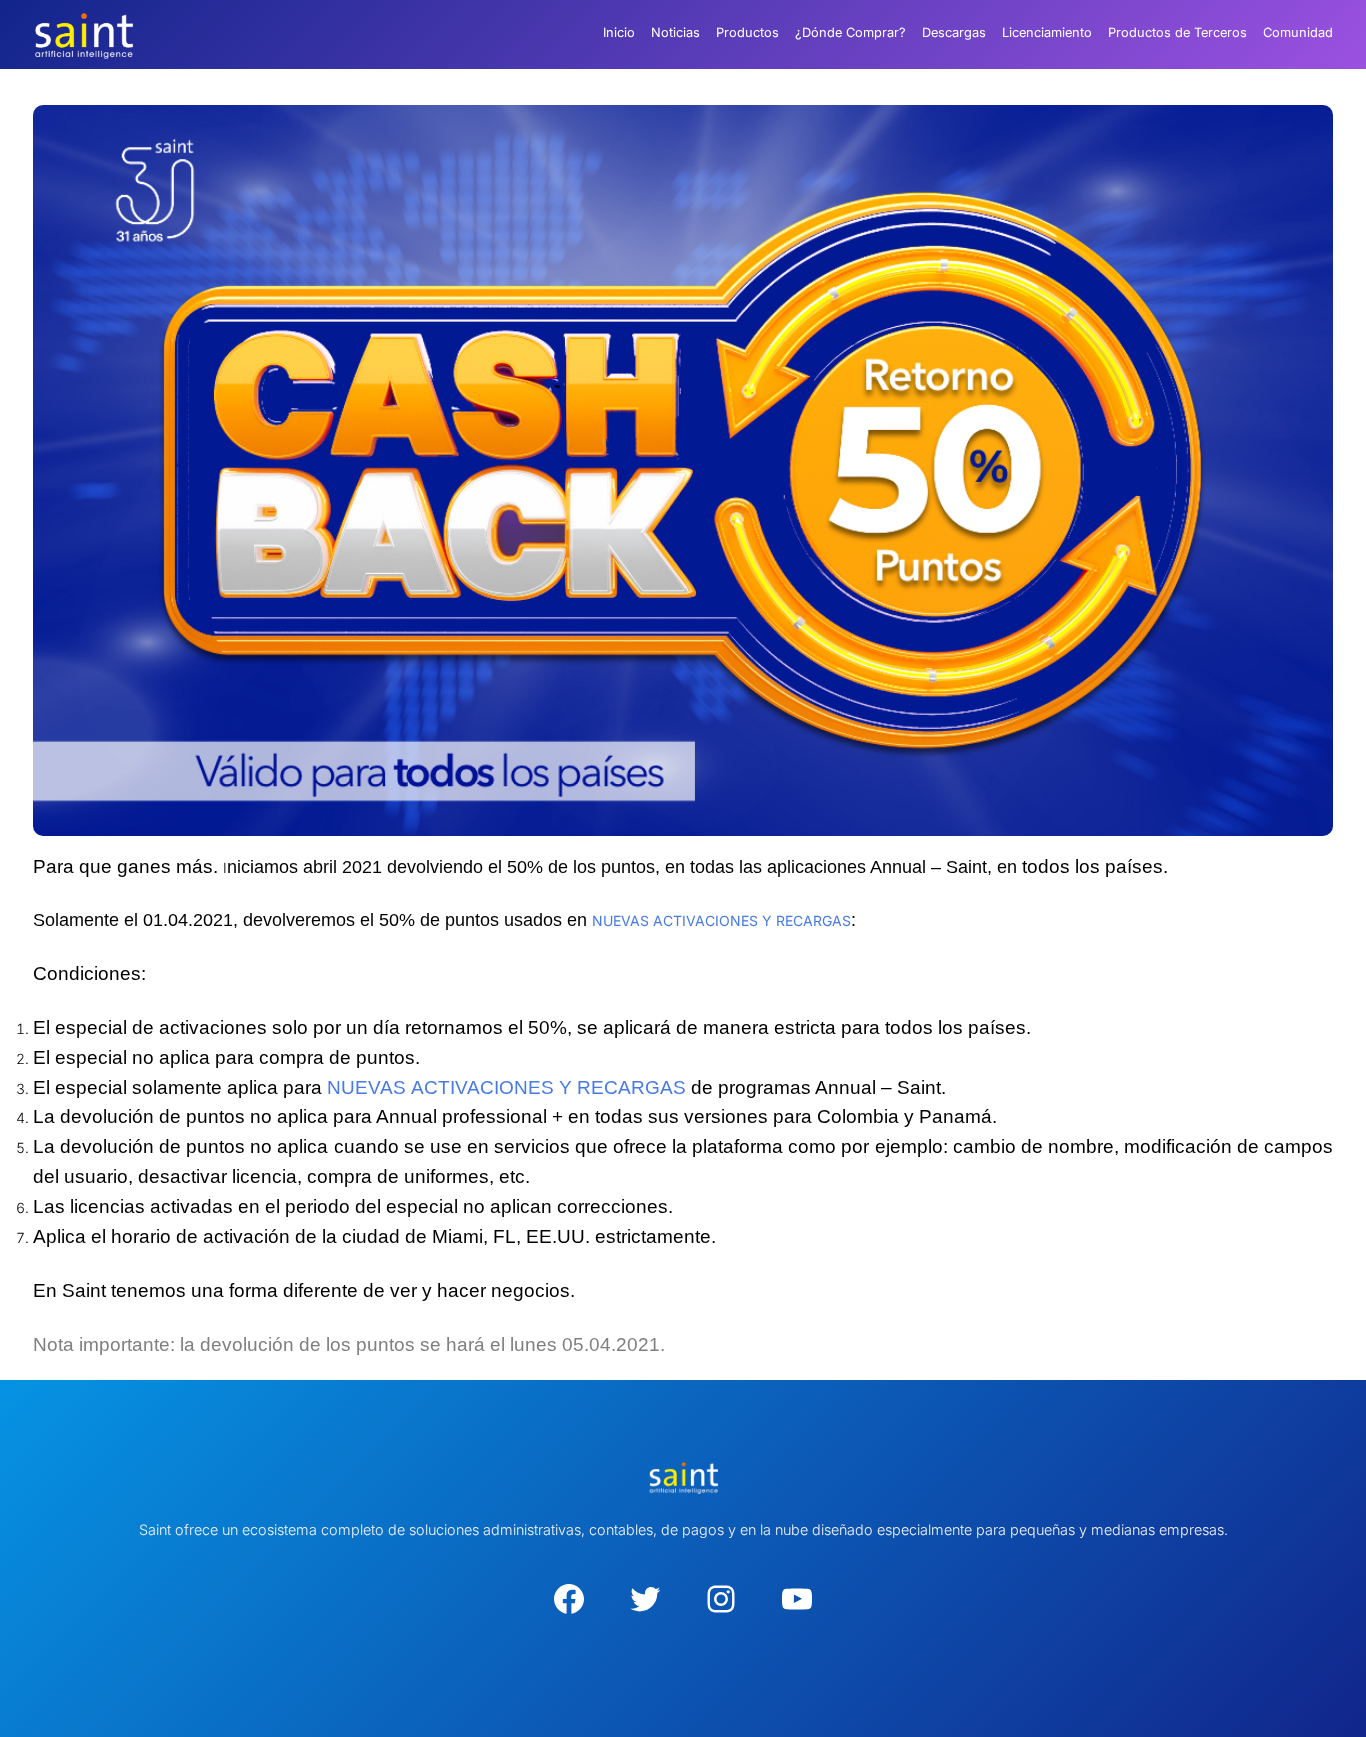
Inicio (619, 32)
